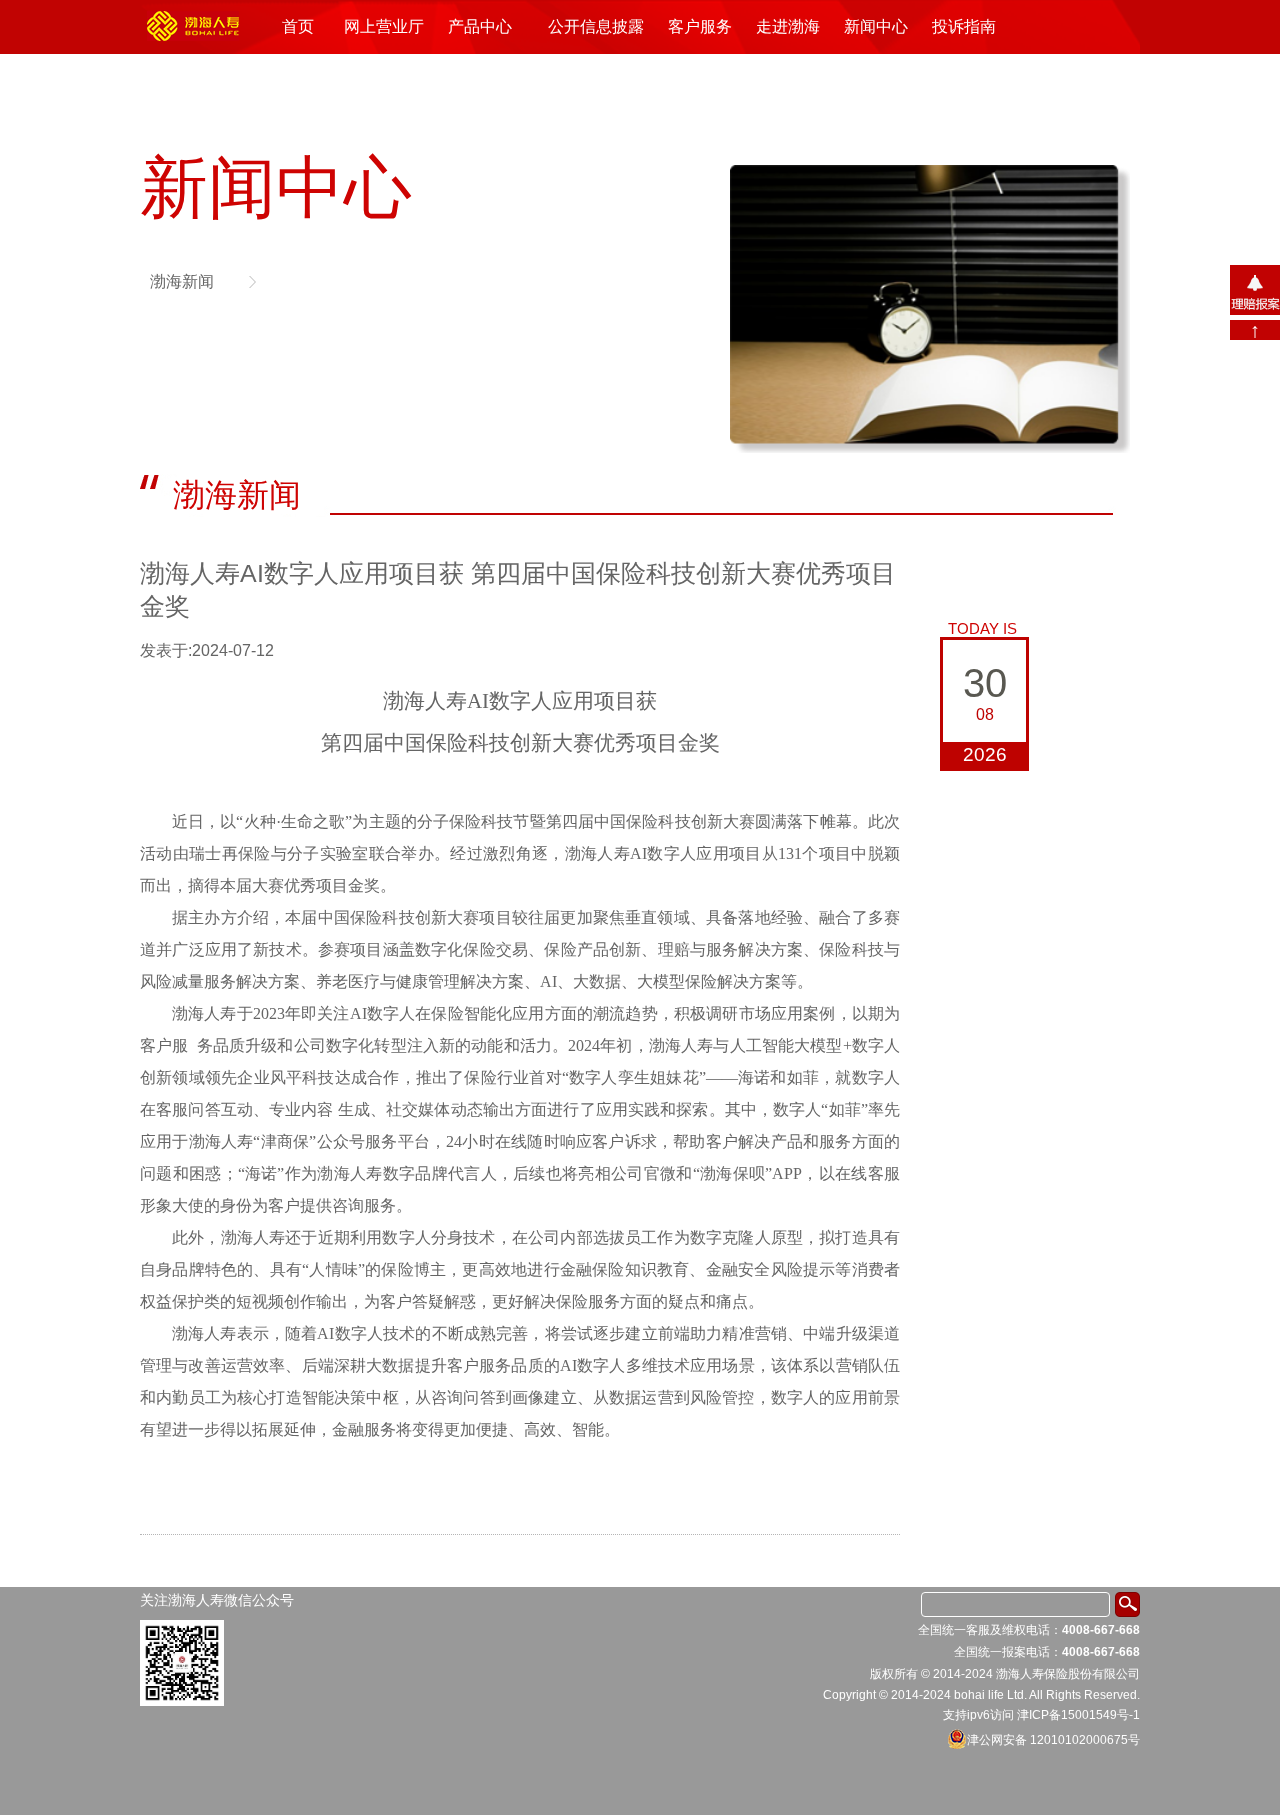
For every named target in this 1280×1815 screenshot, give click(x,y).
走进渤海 (788, 26)
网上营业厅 (384, 26)
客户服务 (700, 26)
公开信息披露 (596, 26)
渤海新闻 (182, 281)
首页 (298, 26)
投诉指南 (964, 26)
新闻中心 (876, 26)
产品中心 (480, 26)
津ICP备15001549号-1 (1078, 1715)
